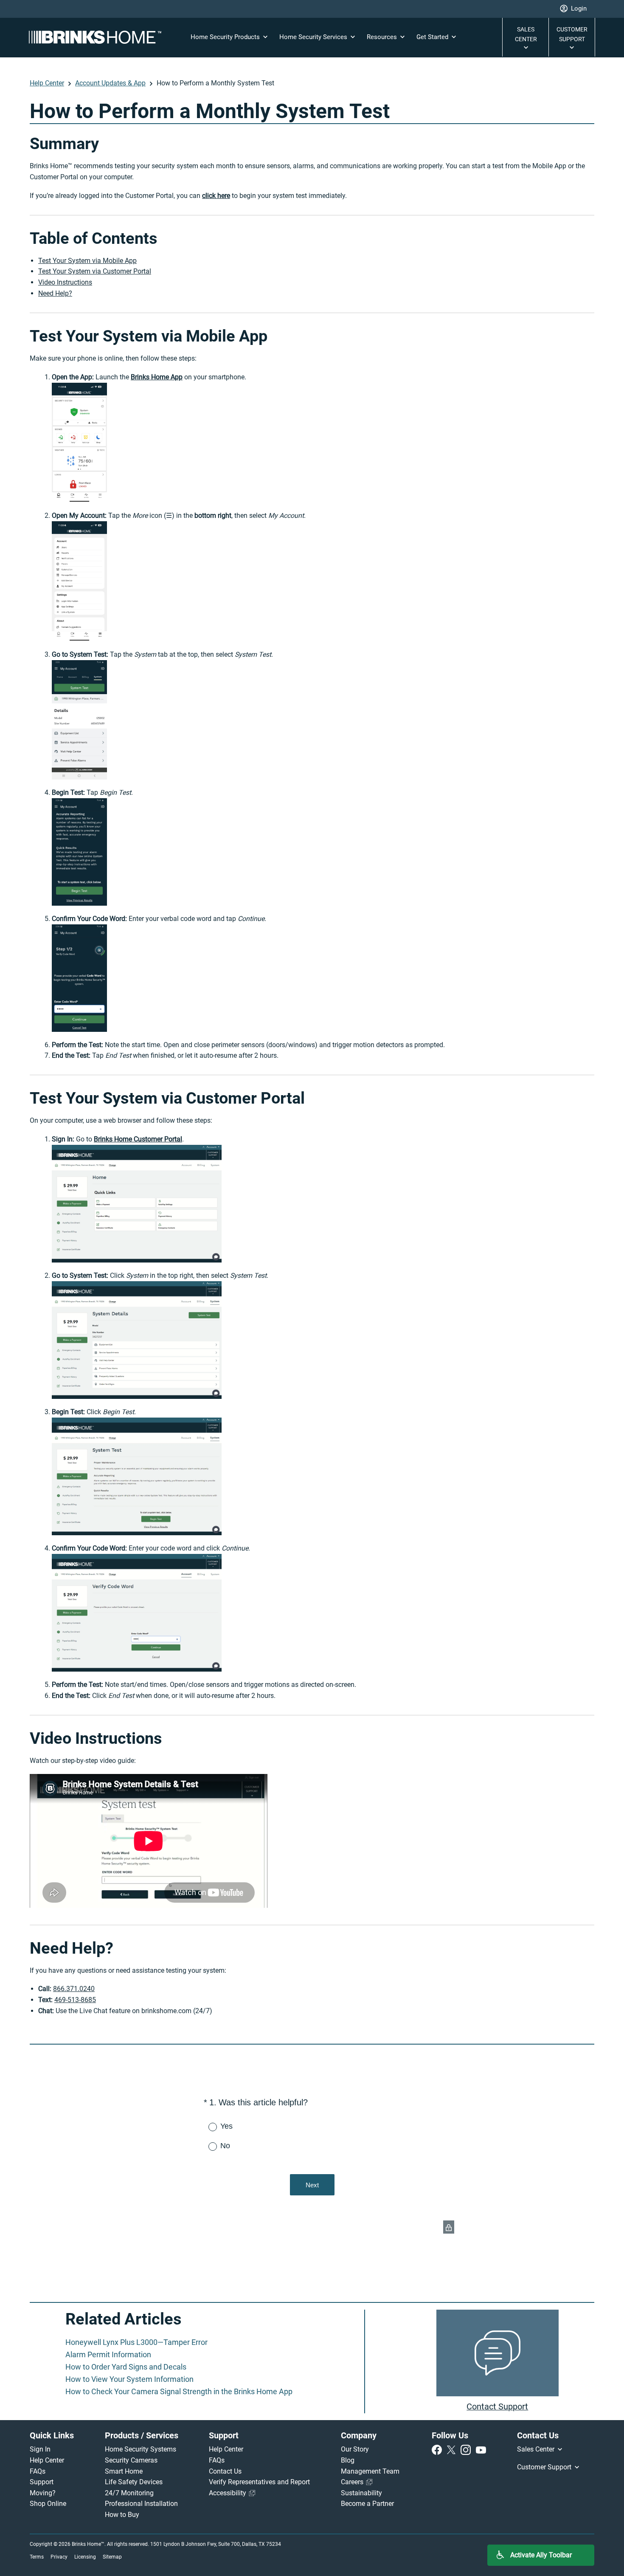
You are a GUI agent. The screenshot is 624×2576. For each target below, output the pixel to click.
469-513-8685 (75, 2000)
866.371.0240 (74, 1989)
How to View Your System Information (129, 2379)
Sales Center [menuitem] (537, 2449)
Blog (348, 2460)
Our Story (355, 2449)
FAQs (38, 2471)
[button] (573, 9)
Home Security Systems (141, 2449)
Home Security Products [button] (226, 37)
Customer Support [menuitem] (545, 2467)
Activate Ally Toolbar (541, 2555)
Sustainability (361, 2493)
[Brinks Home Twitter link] (453, 2449)
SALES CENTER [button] (526, 34)
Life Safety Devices (134, 2482)
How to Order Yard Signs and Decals (126, 2367)
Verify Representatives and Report (259, 2482)
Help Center (47, 83)
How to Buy (122, 2515)
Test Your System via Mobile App (87, 261)
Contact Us (225, 2471)
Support (42, 2482)
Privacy (59, 2557)
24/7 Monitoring (129, 2493)
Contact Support (497, 2407)
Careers (353, 2482)
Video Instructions (65, 282)
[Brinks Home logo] (98, 37)
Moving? (43, 2493)
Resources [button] (383, 37)
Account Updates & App (110, 83)
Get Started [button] (433, 37)
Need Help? (55, 293)
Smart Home (124, 2471)
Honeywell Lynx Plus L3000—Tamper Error (136, 2342)
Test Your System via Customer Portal (95, 271)
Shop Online (48, 2504)
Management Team (370, 2471)
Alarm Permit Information (108, 2354)
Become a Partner (367, 2504)
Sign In (40, 2449)
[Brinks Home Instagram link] (467, 2449)
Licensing (85, 2557)
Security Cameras (131, 2460)
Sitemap (112, 2557)
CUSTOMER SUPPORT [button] (572, 34)
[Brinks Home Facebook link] (438, 2449)
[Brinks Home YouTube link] (481, 2449)
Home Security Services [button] (314, 37)
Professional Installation (141, 2504)
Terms (37, 2557)
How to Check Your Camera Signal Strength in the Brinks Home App (179, 2391)
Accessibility (228, 2493)
